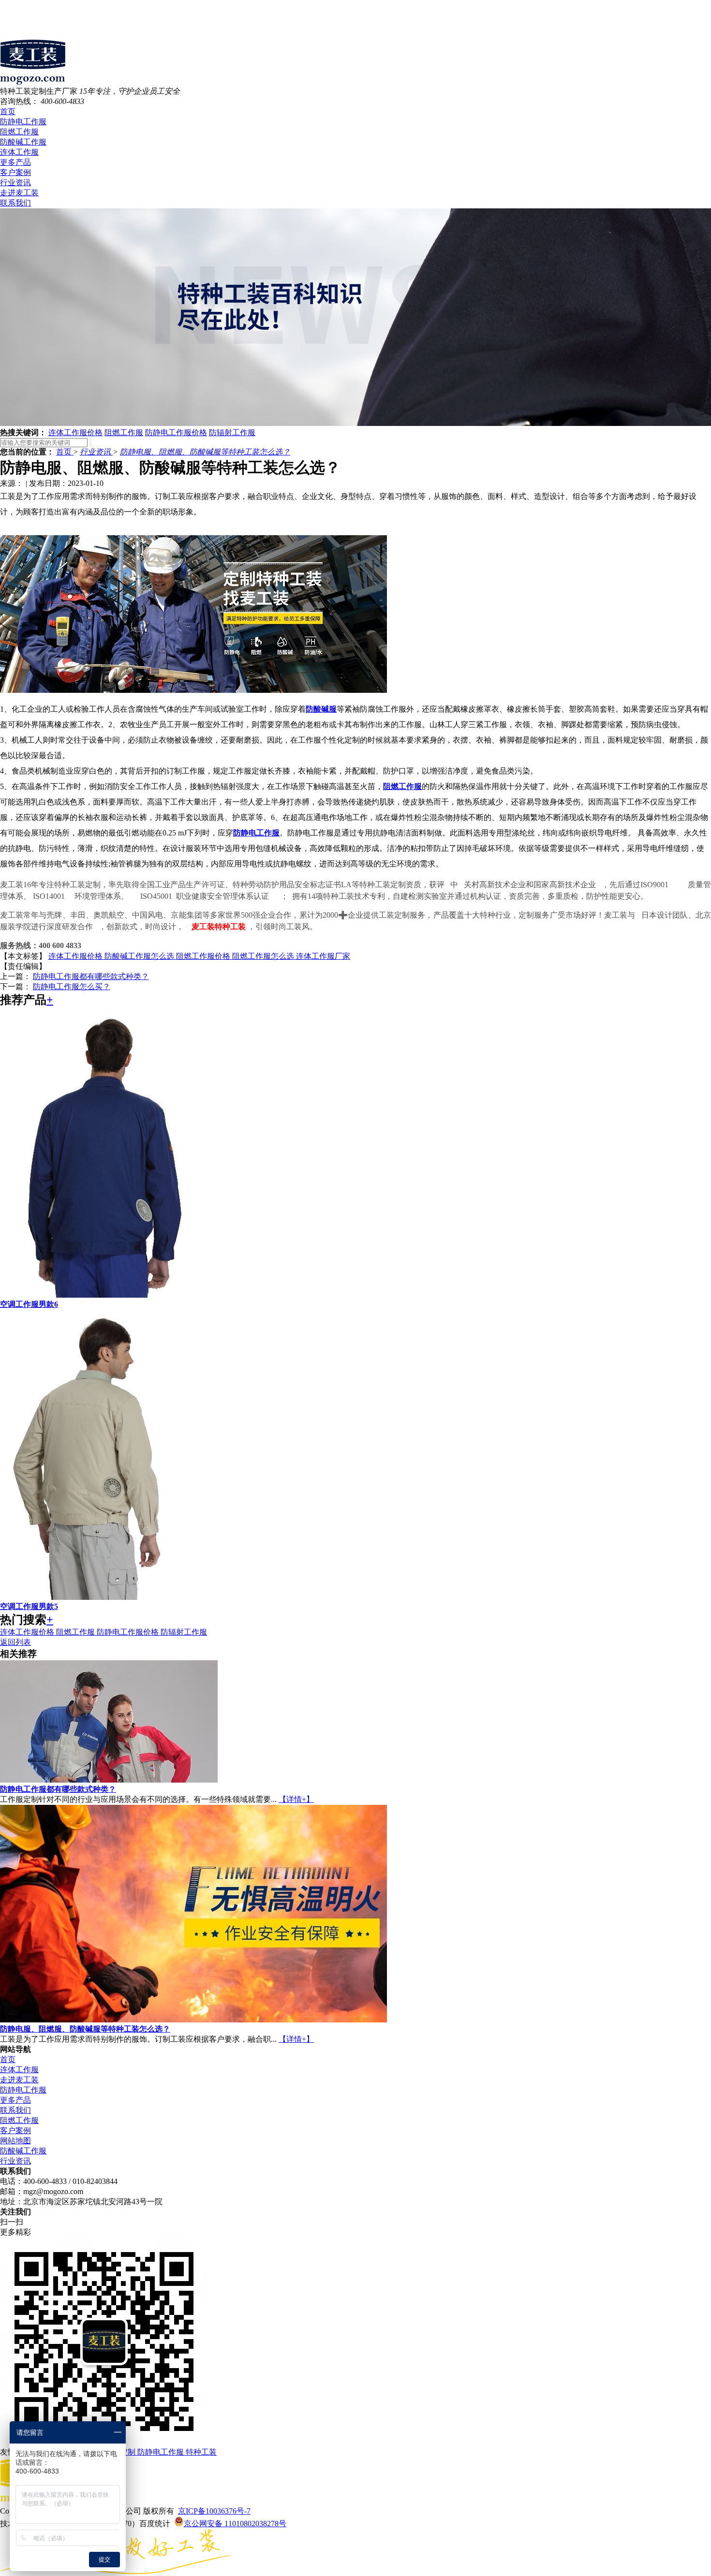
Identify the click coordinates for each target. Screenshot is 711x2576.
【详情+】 (296, 1799)
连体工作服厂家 (323, 956)
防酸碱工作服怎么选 (140, 956)
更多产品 (15, 162)
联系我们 (15, 203)
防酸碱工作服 (23, 142)
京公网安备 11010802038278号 (235, 2524)
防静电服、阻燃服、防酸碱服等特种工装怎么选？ (205, 452)
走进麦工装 (19, 193)
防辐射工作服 (232, 432)
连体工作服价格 (75, 432)
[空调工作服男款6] (109, 1295)
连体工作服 (19, 152)
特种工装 (201, 2452)
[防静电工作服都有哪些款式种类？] (109, 1780)
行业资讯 (15, 183)
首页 (8, 111)
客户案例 (15, 172)
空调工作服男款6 (29, 1304)
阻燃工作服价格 (204, 956)
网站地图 (15, 2141)
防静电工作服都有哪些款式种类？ (91, 976)
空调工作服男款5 (29, 1606)
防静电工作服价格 (176, 432)
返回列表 (15, 1642)
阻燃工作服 (19, 132)
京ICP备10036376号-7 (214, 2511)
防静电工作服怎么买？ (72, 987)
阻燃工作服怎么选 (264, 956)
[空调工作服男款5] (109, 1597)
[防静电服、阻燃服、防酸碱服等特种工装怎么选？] (193, 2020)
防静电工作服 (23, 122)
